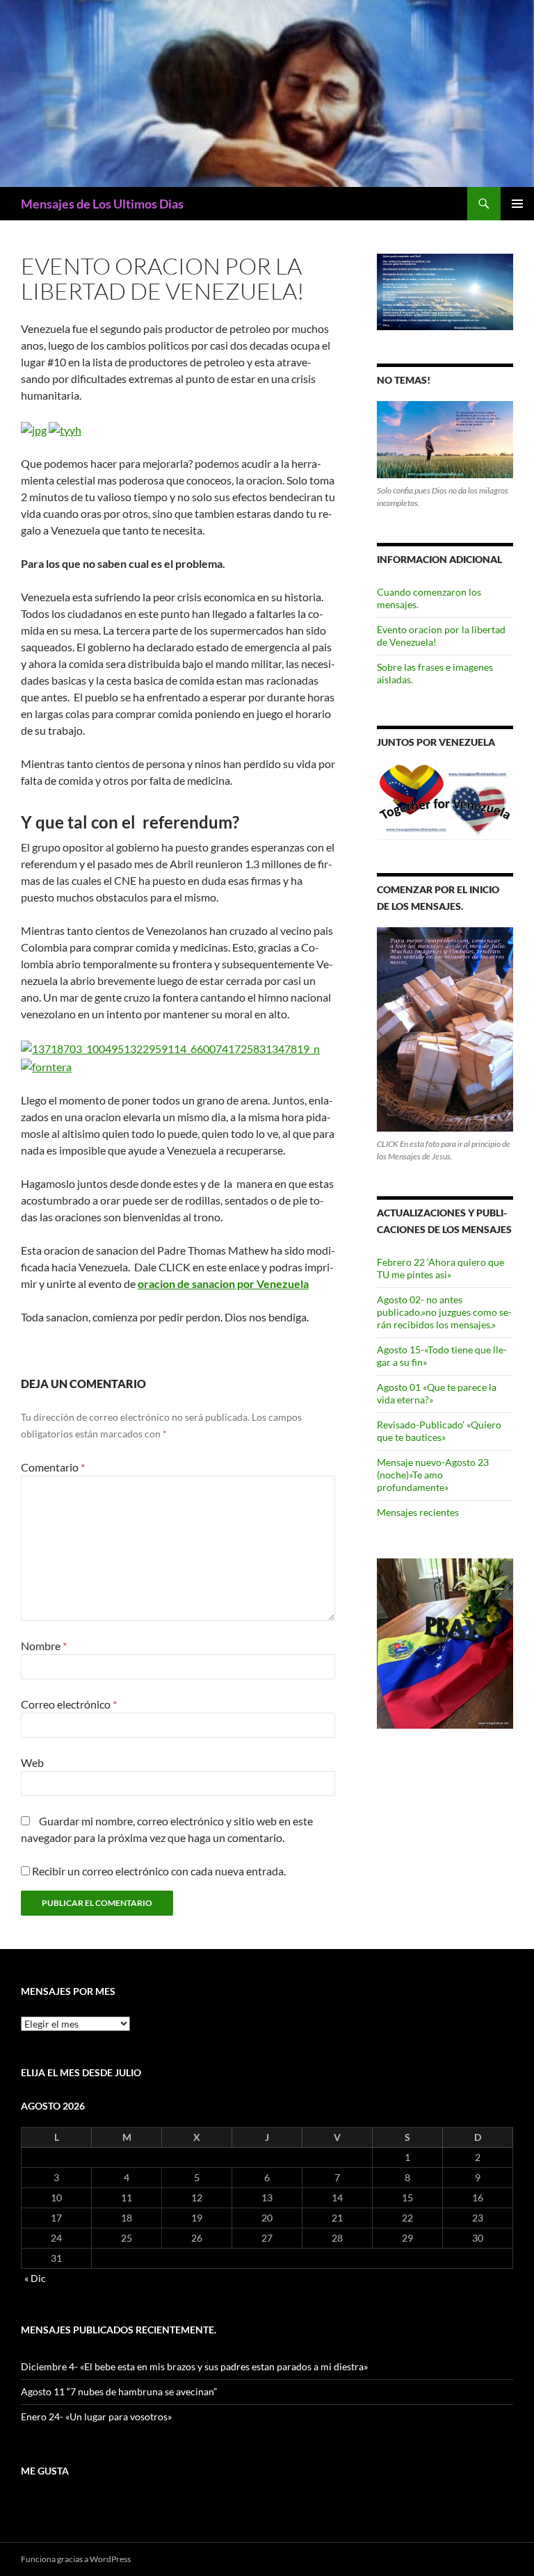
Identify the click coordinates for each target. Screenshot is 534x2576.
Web (32, 1762)
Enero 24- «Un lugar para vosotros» (96, 2416)
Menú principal (517, 204)
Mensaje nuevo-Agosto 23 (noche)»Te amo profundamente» (433, 1475)
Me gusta (45, 2471)
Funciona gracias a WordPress (76, 2559)
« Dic (35, 2278)
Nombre (44, 1646)
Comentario (53, 1467)
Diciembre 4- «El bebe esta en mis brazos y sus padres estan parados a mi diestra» (194, 2366)
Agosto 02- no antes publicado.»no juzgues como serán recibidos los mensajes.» (444, 1312)
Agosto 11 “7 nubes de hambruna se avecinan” (119, 2391)
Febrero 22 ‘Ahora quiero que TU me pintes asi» (440, 1268)
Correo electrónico (69, 1704)
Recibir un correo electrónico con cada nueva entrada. (159, 1871)
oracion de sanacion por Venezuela (223, 1283)
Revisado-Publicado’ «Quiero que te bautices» (439, 1431)
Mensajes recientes (418, 1512)
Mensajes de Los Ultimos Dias (102, 204)
